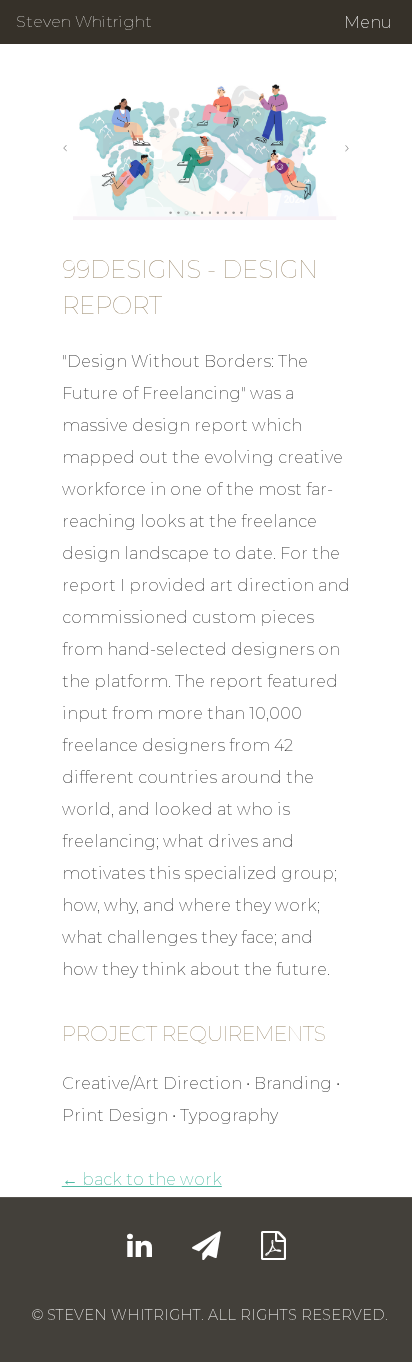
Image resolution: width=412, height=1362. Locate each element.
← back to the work (142, 1179)
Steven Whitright (84, 21)
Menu (368, 22)
